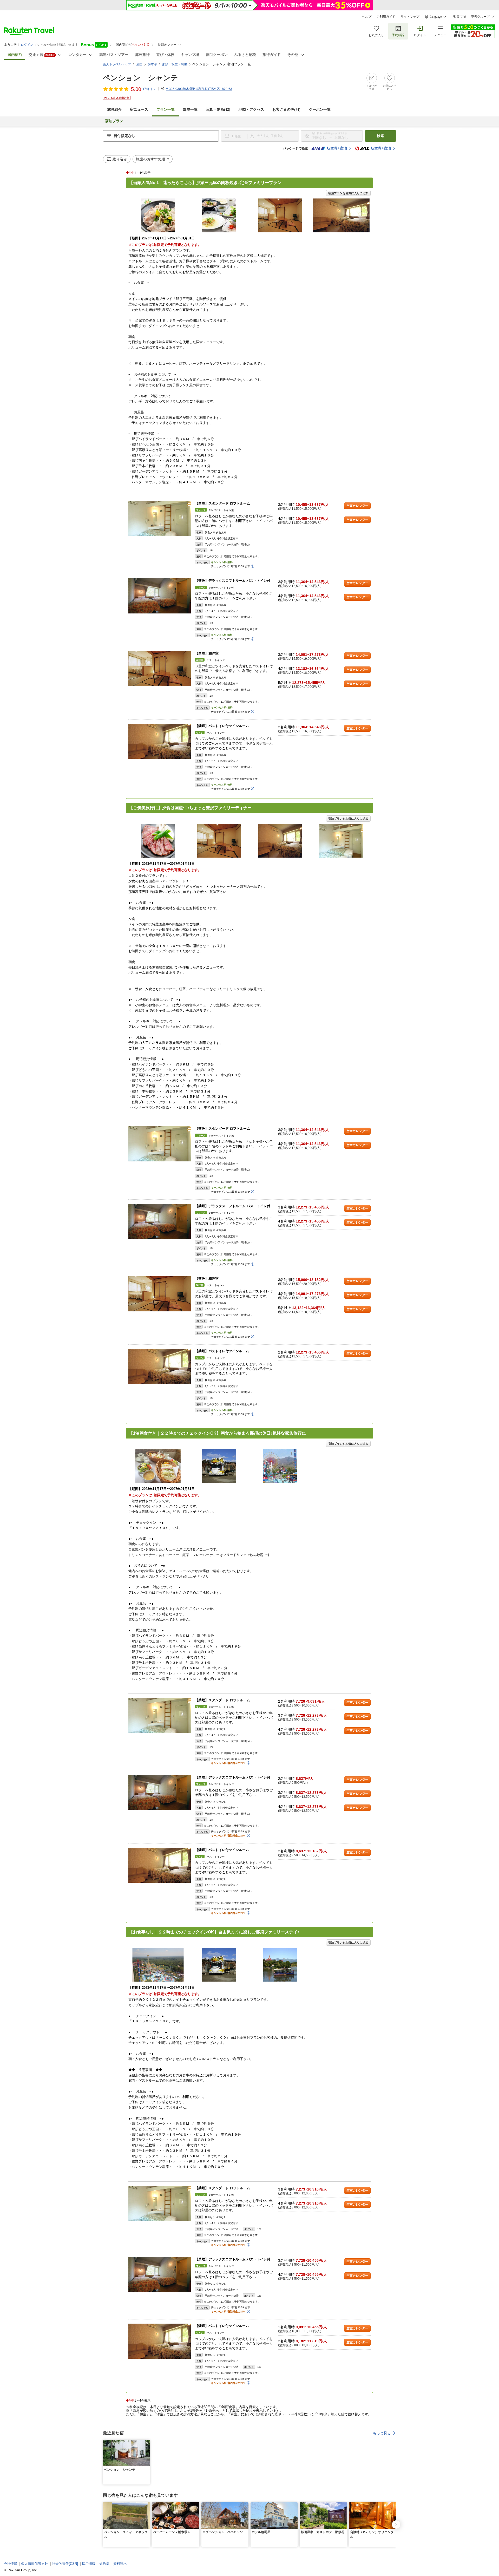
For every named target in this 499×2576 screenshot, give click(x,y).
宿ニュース (139, 110)
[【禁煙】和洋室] (160, 669)
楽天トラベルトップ (117, 64)
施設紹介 (114, 110)
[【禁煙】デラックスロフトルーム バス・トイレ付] (160, 596)
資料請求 (120, 2564)
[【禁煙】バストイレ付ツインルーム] (160, 741)
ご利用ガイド (386, 17)
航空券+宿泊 (337, 148)
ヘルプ (367, 17)
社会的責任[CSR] (65, 2564)
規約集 (104, 2564)
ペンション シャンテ (140, 78)
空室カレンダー (357, 506)
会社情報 (10, 2564)
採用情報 (89, 2564)
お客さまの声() (286, 110)
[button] (147, 2443)
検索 (380, 136)
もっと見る (382, 2433)
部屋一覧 (190, 110)
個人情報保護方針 (35, 2564)
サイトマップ (410, 17)
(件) (148, 89)
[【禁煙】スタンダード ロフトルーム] (160, 519)
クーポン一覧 (320, 110)
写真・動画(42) (218, 110)
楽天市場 (459, 17)
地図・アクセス (251, 110)
